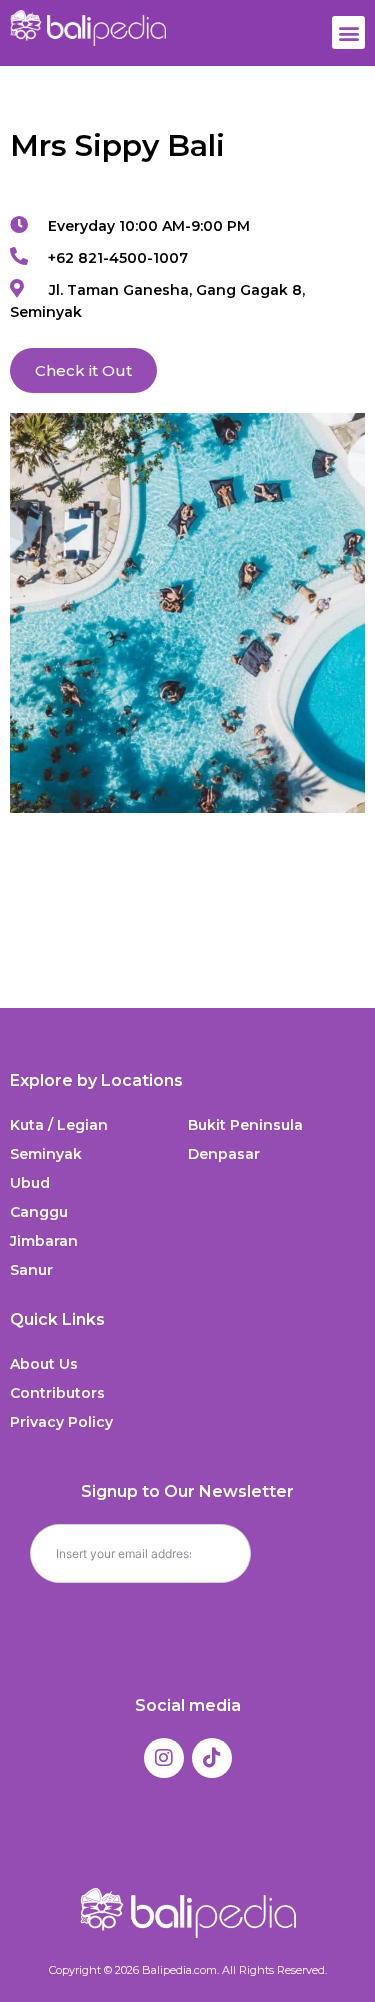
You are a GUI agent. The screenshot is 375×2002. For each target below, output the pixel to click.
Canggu (39, 1212)
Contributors (57, 1393)
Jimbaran (44, 1241)
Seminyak (46, 1154)
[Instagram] (164, 1758)
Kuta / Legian (59, 1125)
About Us (44, 1364)
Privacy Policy (61, 1422)
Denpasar (224, 1154)
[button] (348, 32)
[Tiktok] (212, 1758)
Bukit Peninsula (245, 1125)
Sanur (31, 1270)
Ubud (30, 1183)
